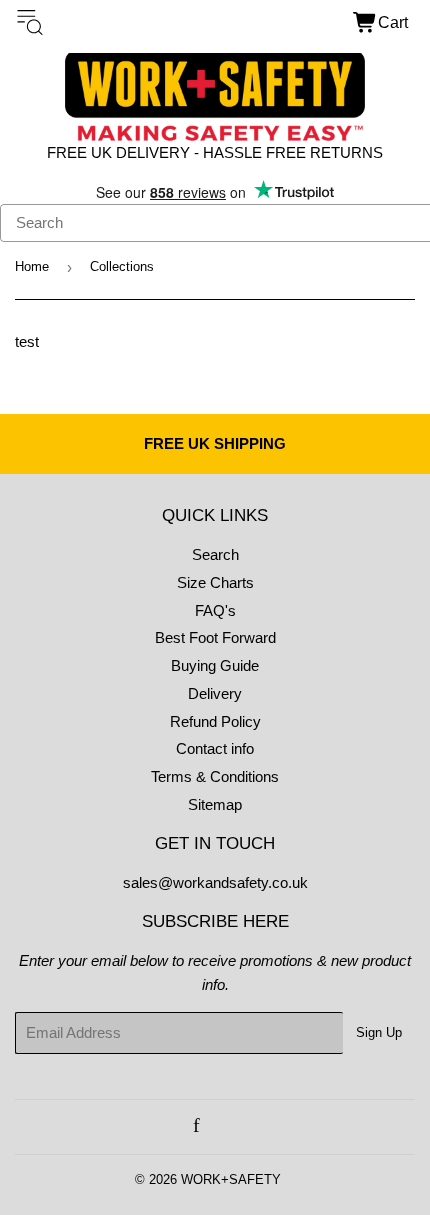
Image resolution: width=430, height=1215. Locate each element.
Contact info (215, 748)
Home (32, 266)
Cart (393, 22)
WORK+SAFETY (231, 1179)
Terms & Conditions (215, 776)
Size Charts (215, 582)
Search (215, 554)
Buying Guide (215, 665)
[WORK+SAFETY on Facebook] (196, 1126)
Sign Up (379, 1032)
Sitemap (215, 804)
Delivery (215, 693)
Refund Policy (215, 721)
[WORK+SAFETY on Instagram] (219, 1126)
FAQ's (215, 610)
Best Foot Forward (215, 637)
